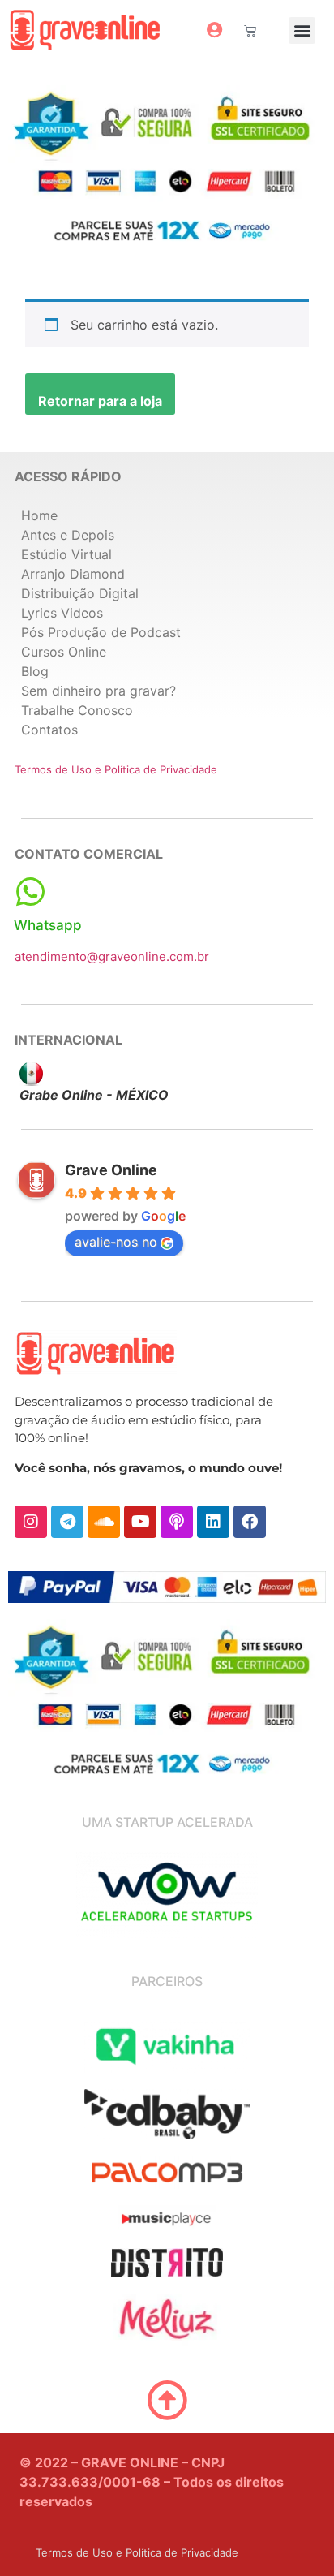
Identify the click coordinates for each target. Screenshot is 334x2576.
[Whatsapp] (30, 892)
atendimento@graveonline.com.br (112, 956)
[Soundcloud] (104, 1522)
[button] (302, 30)
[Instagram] (31, 1522)
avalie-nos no (116, 1242)
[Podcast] (177, 1522)
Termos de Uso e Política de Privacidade (116, 769)
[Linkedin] (213, 1522)
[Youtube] (140, 1522)
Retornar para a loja (100, 401)
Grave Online (111, 1170)
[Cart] (250, 30)
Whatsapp (48, 925)
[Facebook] (250, 1522)
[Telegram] (67, 1522)
